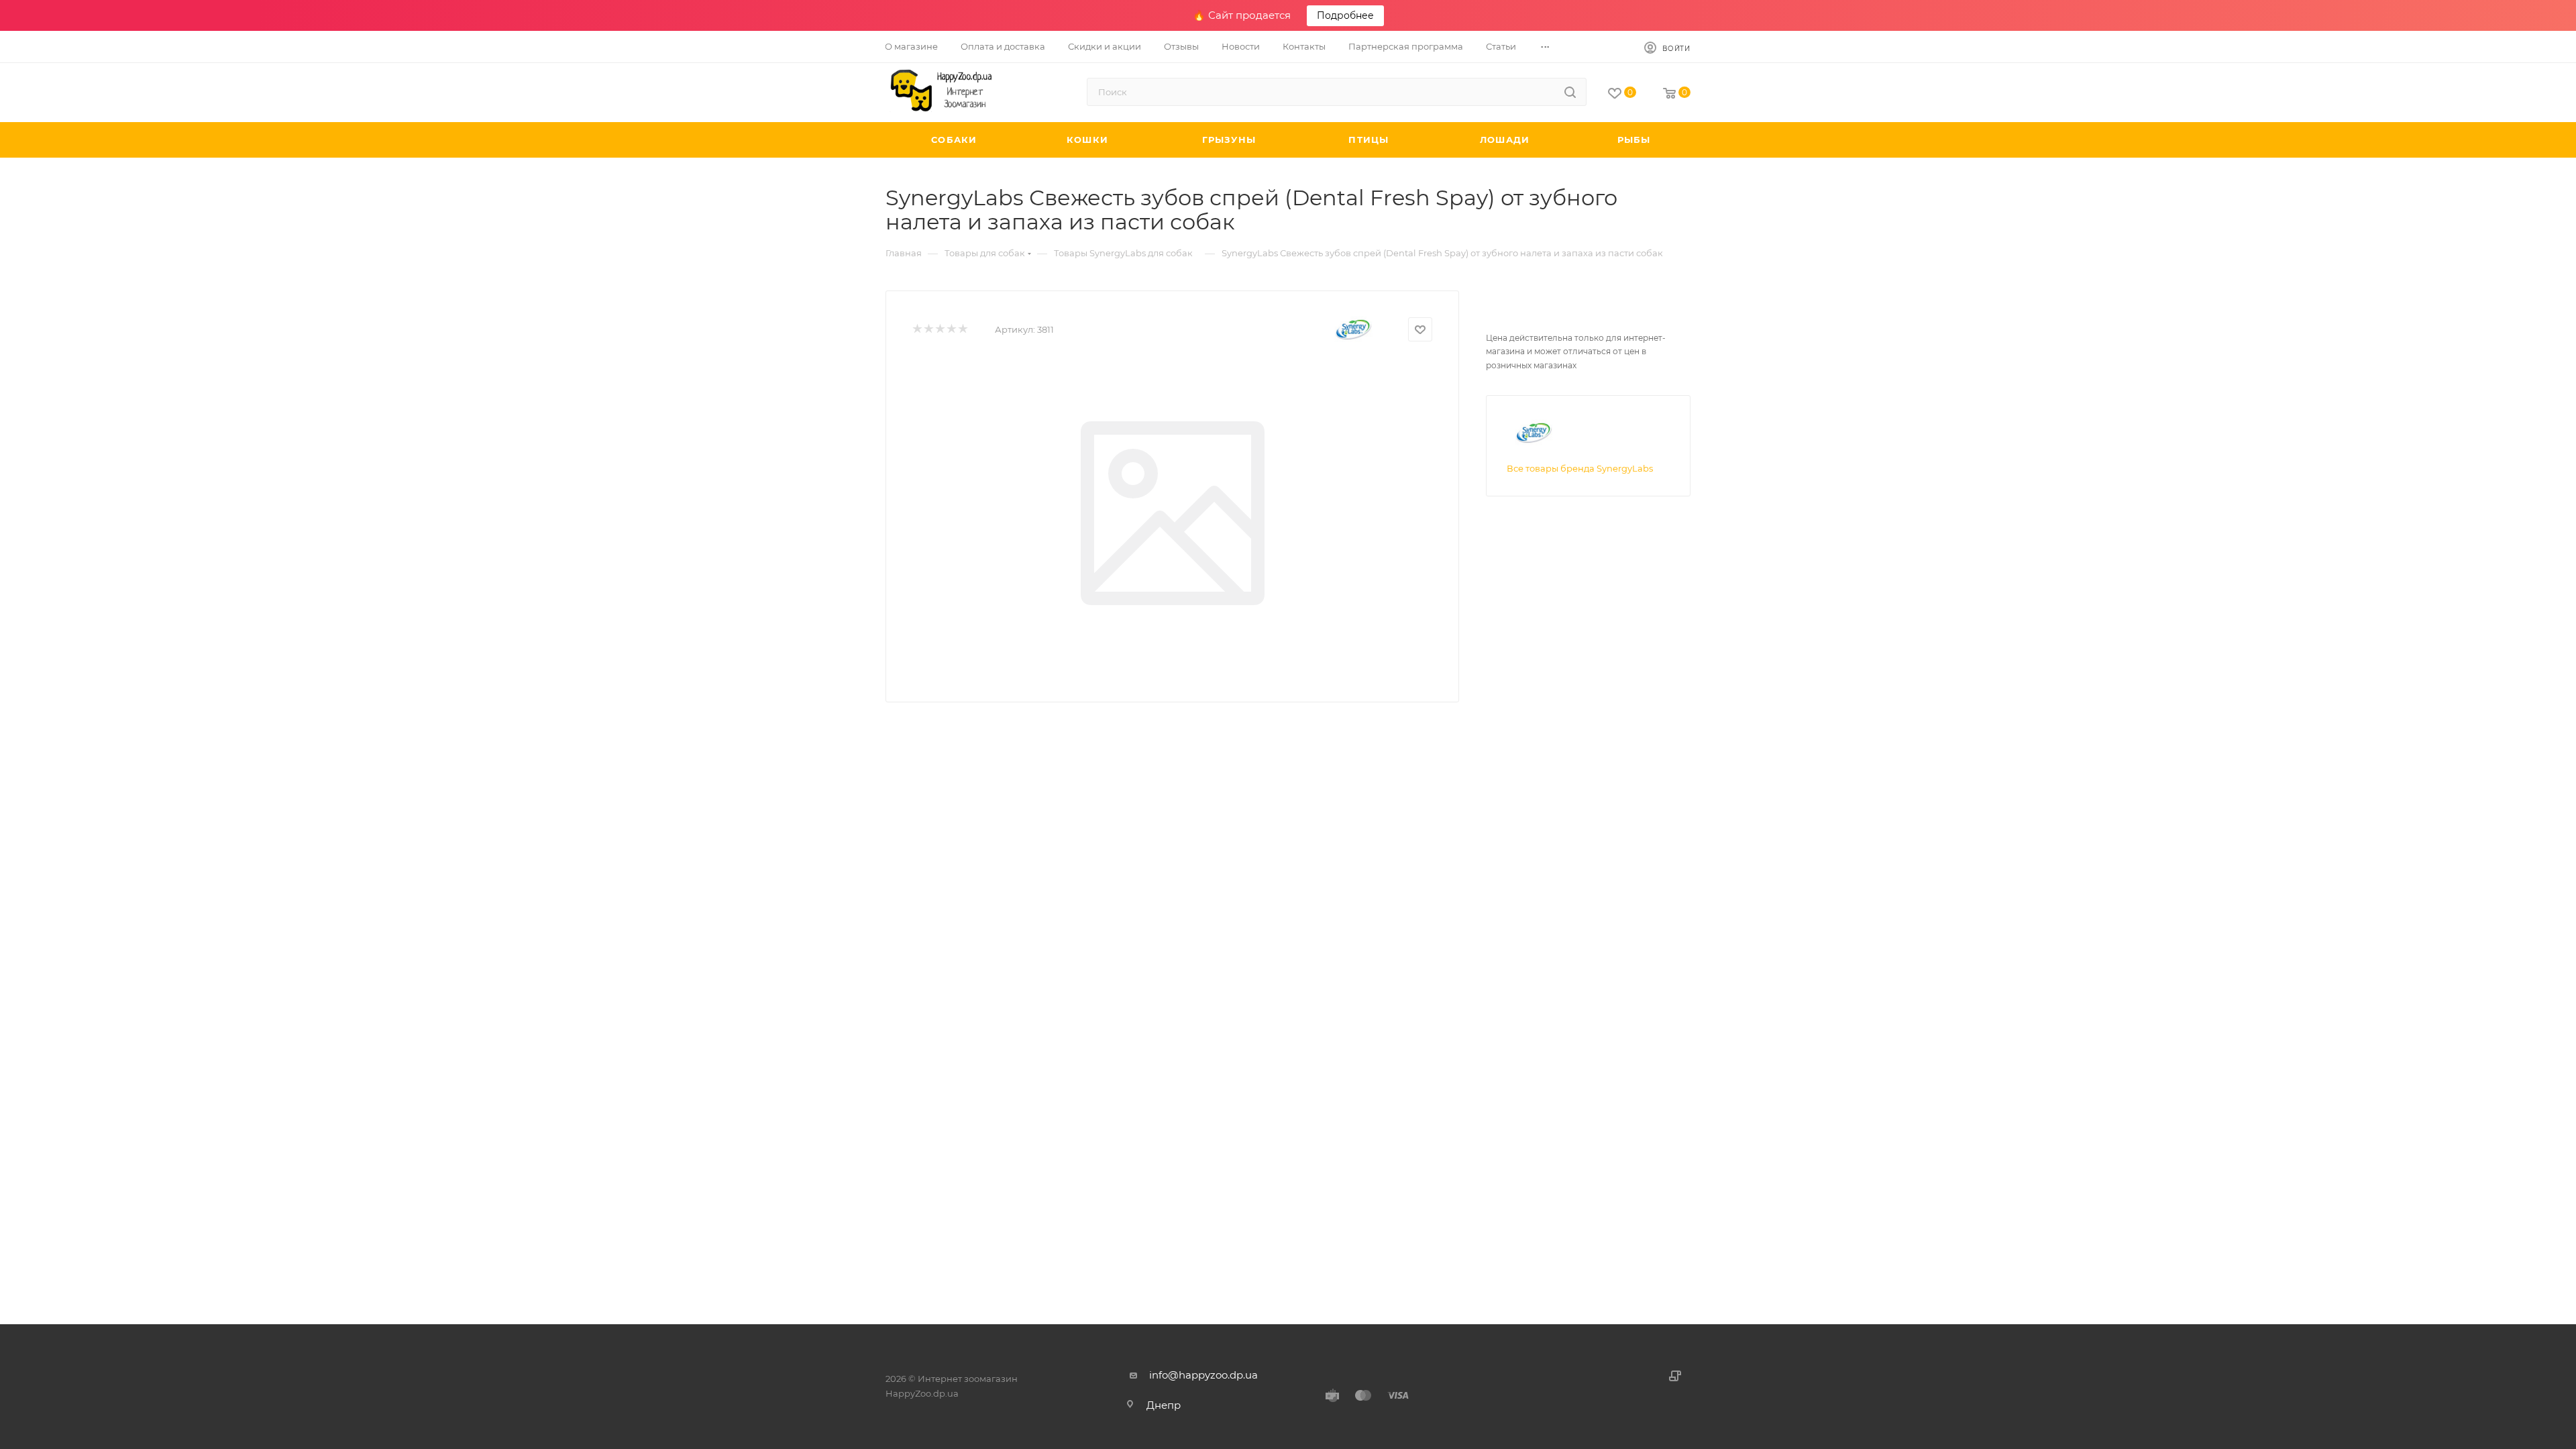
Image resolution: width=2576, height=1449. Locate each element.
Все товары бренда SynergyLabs (1580, 468)
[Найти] (1570, 92)
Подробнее (1345, 15)
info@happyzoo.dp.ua (1203, 1375)
